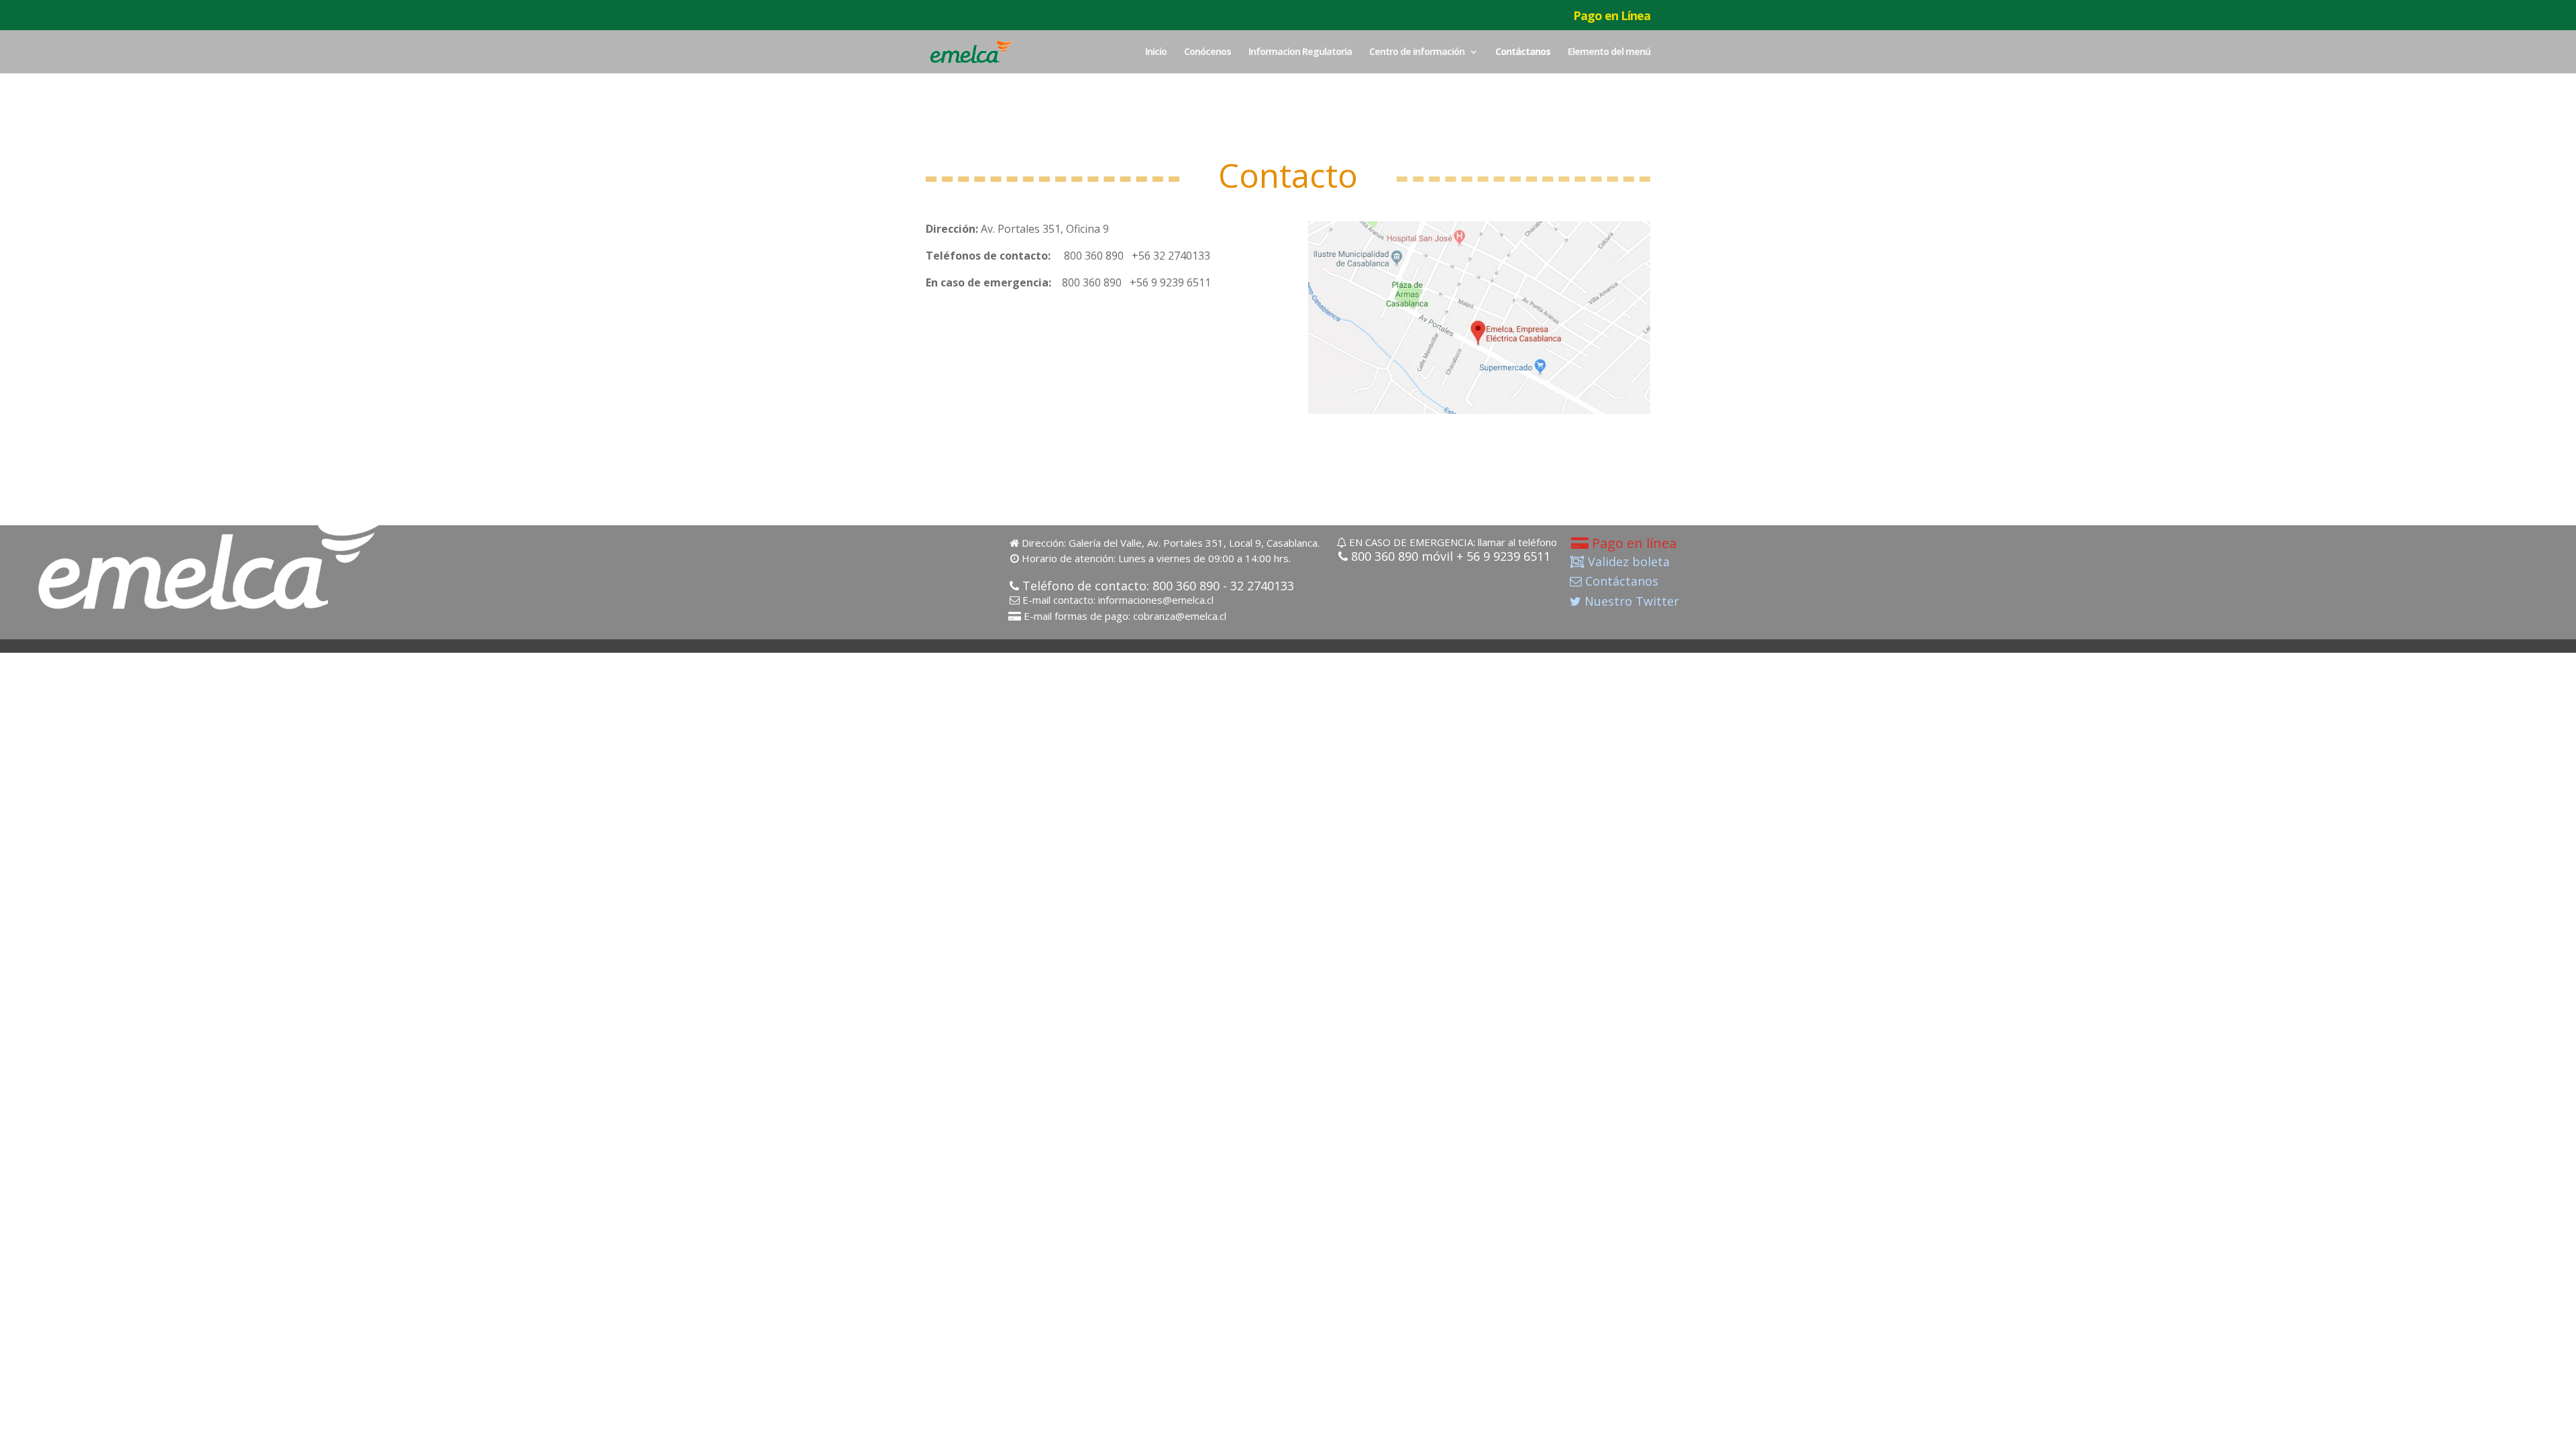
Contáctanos (1523, 52)
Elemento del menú (1609, 52)
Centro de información (1417, 52)
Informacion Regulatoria (1300, 52)
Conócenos (1207, 52)
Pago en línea (1632, 544)
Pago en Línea (1612, 16)
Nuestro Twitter (1630, 601)
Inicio (1156, 52)
